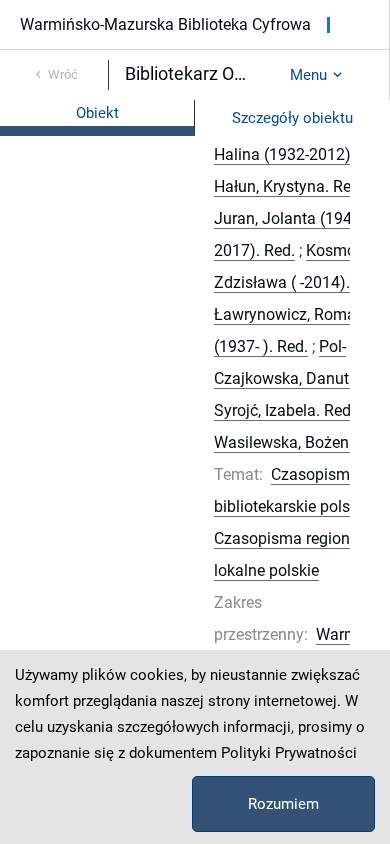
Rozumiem (283, 804)
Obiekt (97, 113)
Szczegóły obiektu (292, 118)
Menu (308, 75)
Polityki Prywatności (289, 753)
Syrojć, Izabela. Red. (284, 410)
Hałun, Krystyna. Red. (289, 186)
